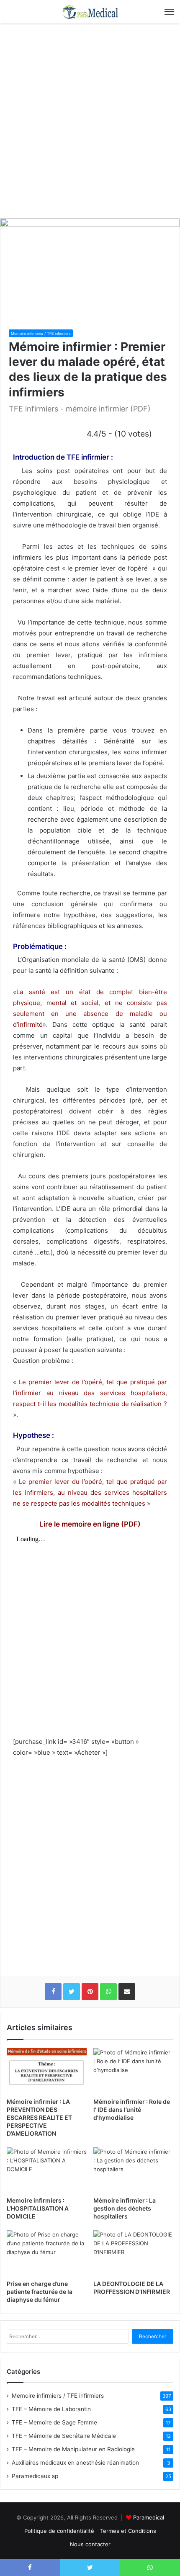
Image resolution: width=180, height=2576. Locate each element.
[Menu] (169, 12)
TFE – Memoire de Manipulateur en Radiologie (73, 2449)
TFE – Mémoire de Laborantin (51, 2409)
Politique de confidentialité (59, 2531)
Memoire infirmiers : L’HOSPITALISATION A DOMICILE (38, 2208)
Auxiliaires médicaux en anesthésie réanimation (75, 2463)
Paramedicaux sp (35, 2476)
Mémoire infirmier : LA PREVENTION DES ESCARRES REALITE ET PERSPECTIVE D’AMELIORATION (39, 2117)
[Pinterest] (90, 1992)
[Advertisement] (90, 118)
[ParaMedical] (90, 12)
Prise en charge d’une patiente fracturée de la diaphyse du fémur (40, 2292)
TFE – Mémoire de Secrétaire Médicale (64, 2436)
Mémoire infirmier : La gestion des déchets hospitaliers (125, 2208)
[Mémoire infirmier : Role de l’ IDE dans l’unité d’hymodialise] (133, 2071)
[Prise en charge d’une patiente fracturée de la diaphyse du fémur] (47, 2253)
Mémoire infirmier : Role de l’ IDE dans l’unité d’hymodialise (132, 2109)
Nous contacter (90, 2544)
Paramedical (149, 2517)
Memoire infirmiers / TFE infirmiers (41, 333)
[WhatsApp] (108, 1992)
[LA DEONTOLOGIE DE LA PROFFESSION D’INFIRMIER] (133, 2253)
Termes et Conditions (128, 2531)
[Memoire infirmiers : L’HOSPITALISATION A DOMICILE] (47, 2170)
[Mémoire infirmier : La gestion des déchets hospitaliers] (133, 2170)
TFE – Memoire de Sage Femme (54, 2422)
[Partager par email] (127, 1992)
